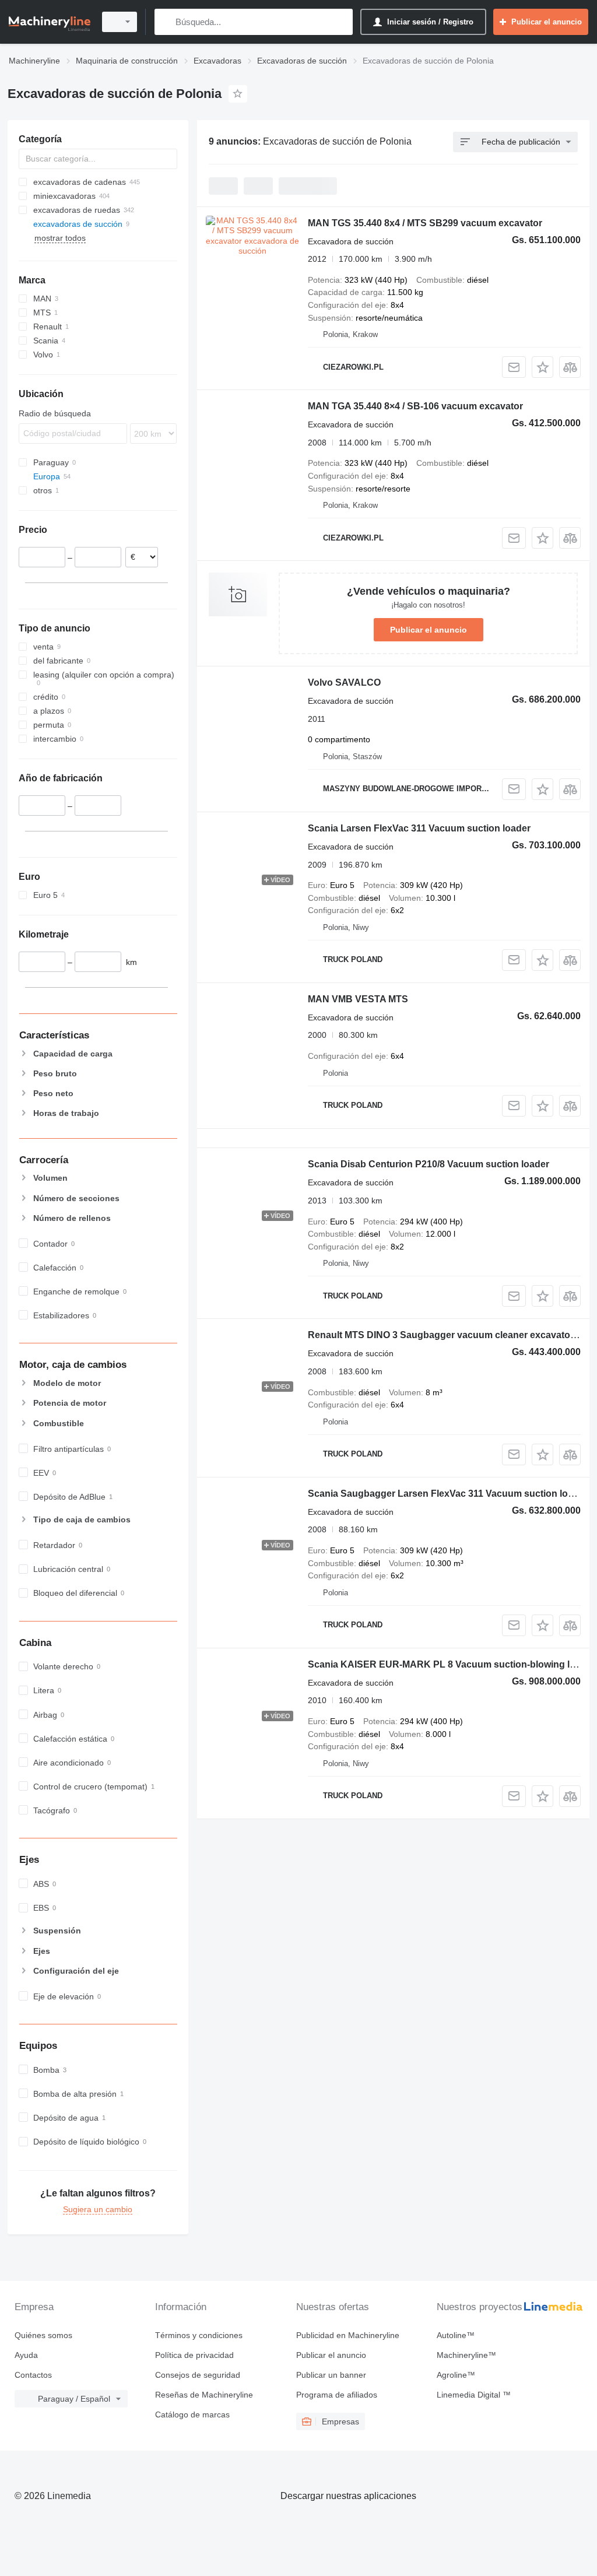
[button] (542, 367)
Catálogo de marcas (192, 2414)
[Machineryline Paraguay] (50, 22)
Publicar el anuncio (429, 630)
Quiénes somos (43, 2335)
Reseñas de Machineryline (204, 2395)
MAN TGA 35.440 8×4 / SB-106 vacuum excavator (415, 406)
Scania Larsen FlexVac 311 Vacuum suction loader (419, 828)
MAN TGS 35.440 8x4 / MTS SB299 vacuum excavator (425, 223)
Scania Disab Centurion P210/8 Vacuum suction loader (429, 1164)
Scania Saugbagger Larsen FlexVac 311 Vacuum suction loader (448, 1494)
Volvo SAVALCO (344, 682)
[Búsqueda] (166, 22)
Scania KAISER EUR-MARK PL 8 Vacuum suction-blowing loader (452, 1664)
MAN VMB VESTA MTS (358, 999)
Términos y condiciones (199, 2335)
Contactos (33, 2375)
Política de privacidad (194, 2355)
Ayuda (26, 2355)
